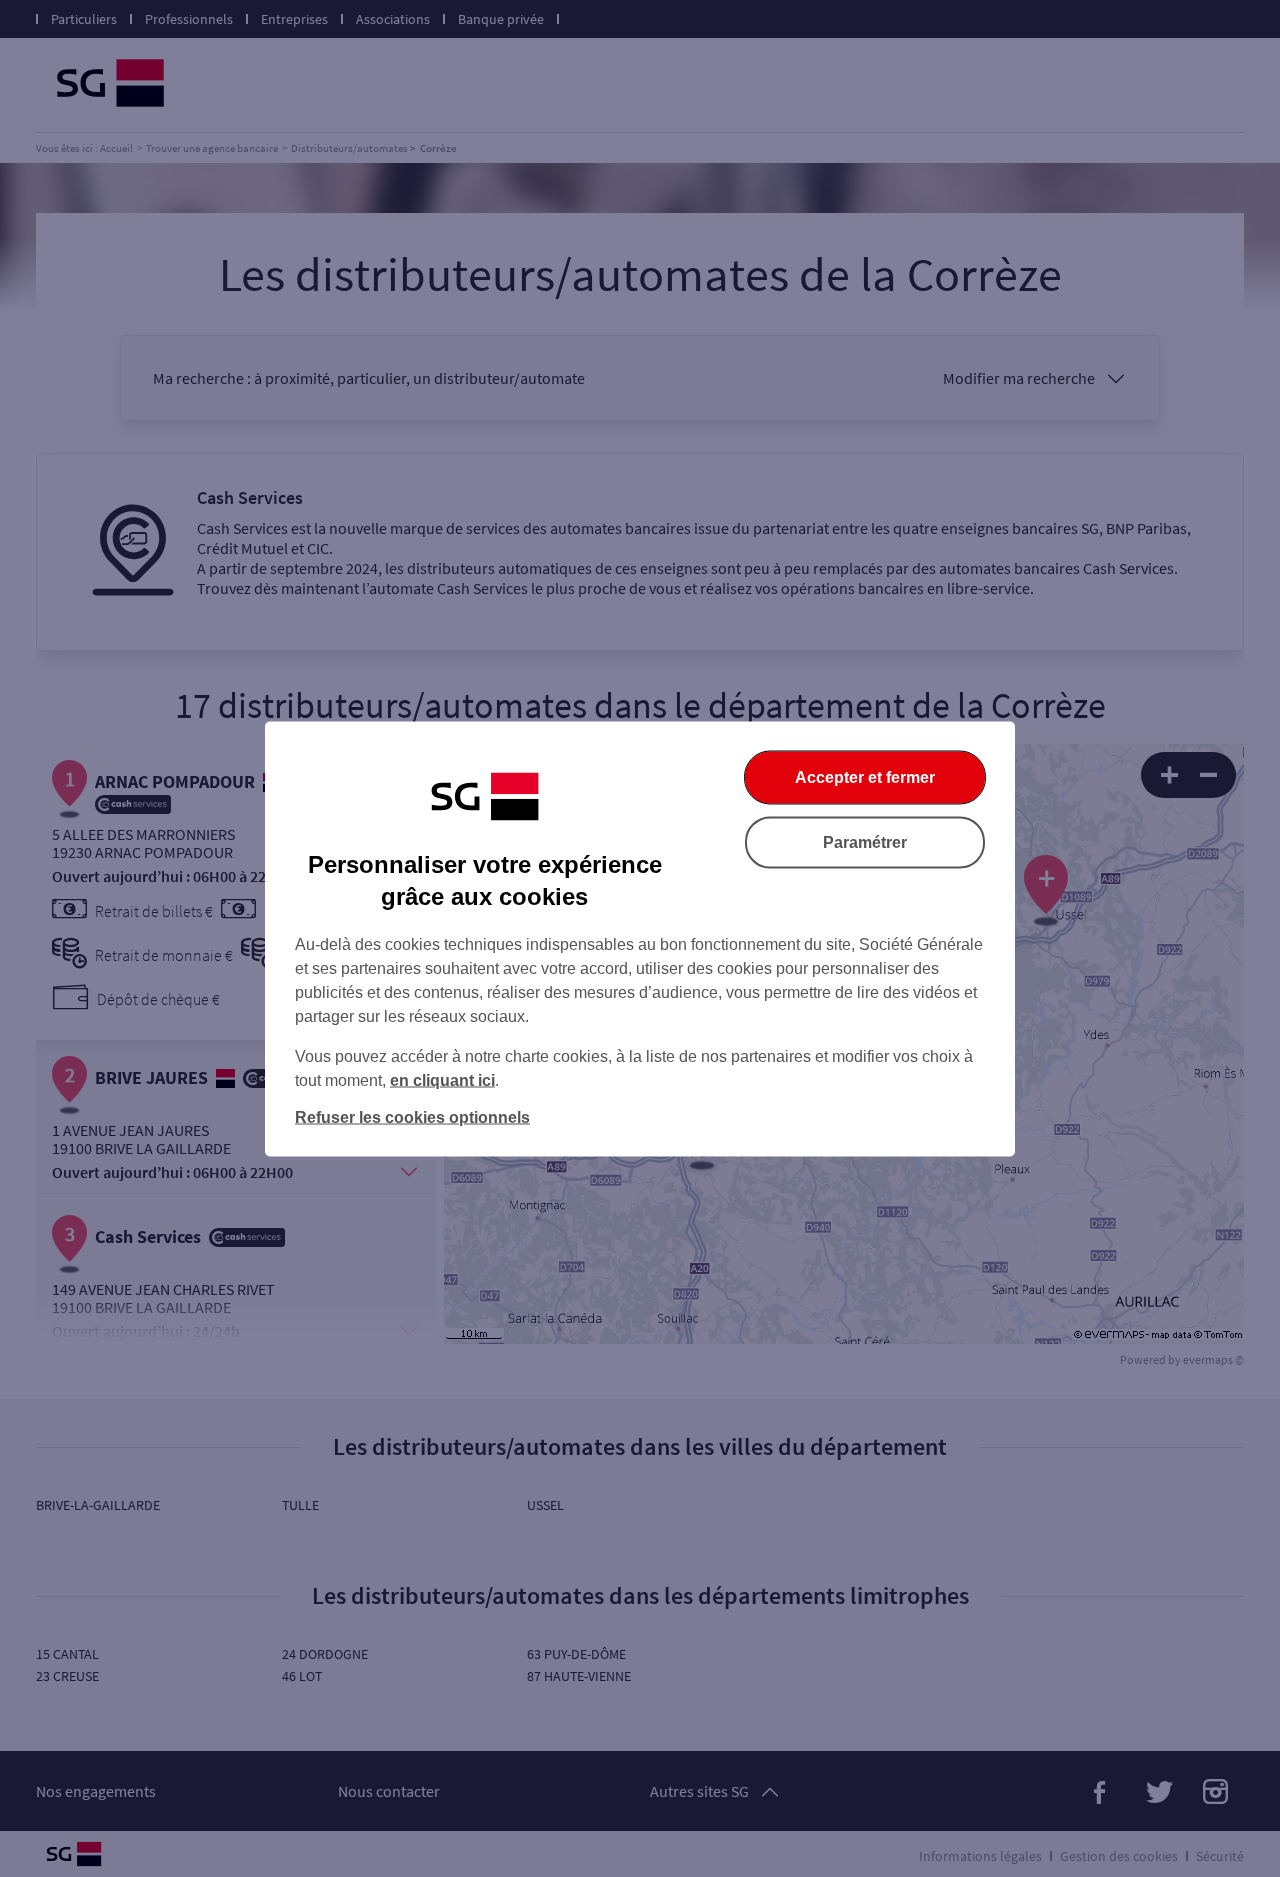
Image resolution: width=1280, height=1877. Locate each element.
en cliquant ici (442, 1079)
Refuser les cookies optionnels (412, 1116)
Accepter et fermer (865, 776)
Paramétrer (865, 841)
